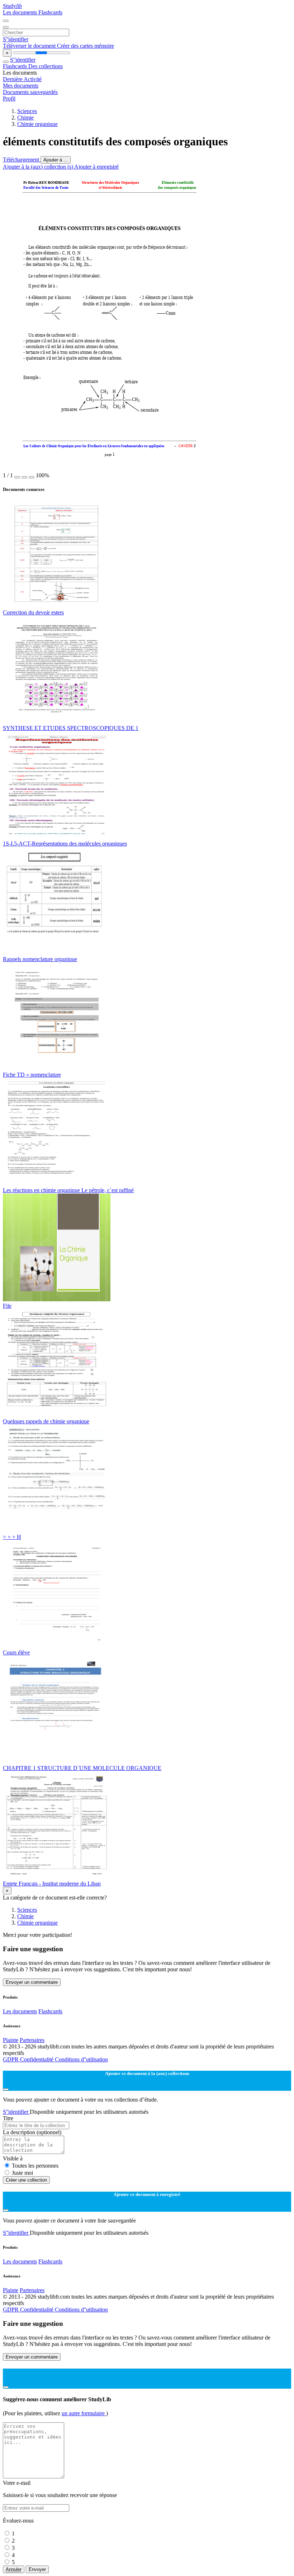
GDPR (11, 2059)
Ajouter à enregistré (96, 167)
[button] (17, 477)
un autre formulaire (84, 2413)
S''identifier (16, 39)
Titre (8, 2118)
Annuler (14, 2569)
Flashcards (50, 12)
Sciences (27, 111)
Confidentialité (37, 2059)
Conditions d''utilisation (81, 2059)
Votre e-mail (17, 2483)
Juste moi (22, 2173)
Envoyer (37, 2569)
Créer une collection (26, 2180)
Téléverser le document (30, 46)
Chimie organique (37, 124)
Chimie (25, 118)
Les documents (21, 12)
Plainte (11, 2040)
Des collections (46, 66)
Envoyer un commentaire (32, 1982)
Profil (9, 99)
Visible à (13, 2158)
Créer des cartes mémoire (86, 46)
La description (32, 2132)
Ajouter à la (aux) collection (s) (39, 167)
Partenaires (32, 2040)
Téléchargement (22, 160)
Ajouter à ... (56, 160)
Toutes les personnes (35, 2166)
